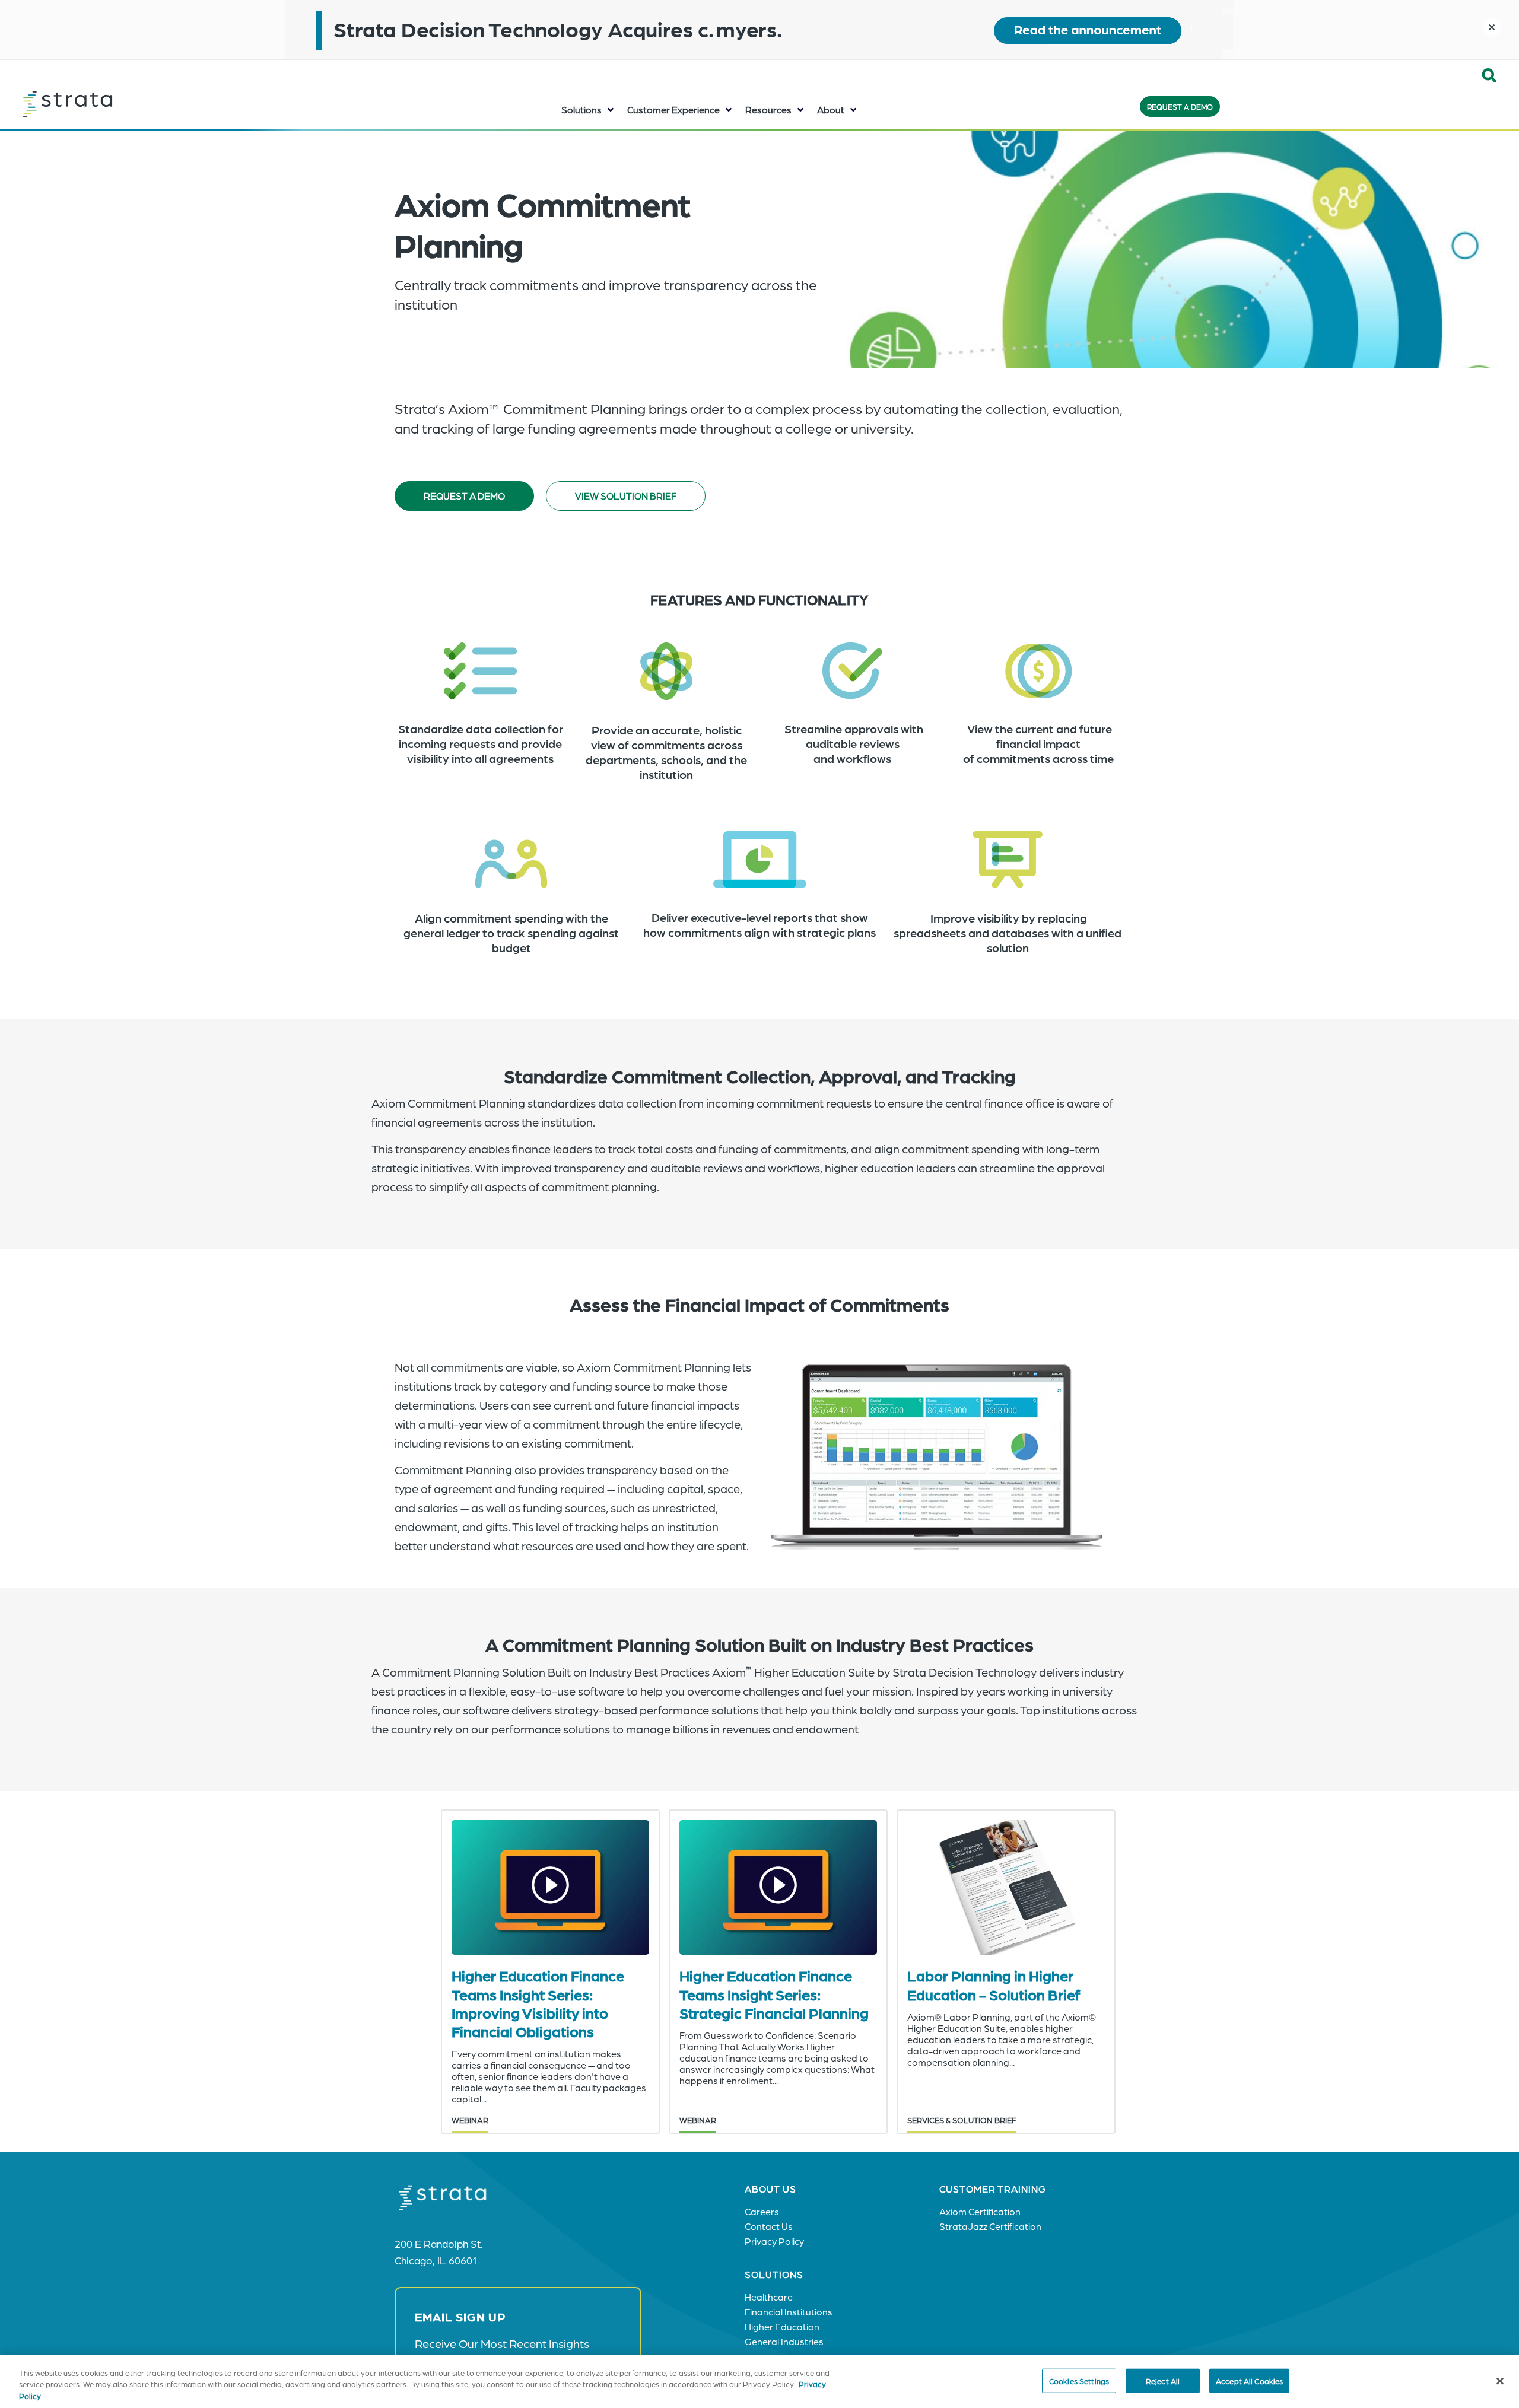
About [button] (831, 109)
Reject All (1163, 2380)
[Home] (97, 104)
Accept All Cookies (1249, 2380)
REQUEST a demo (464, 496)
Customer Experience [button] (673, 109)
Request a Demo (1180, 106)
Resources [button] (768, 109)
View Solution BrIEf (626, 496)
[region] (759, 2382)
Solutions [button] (581, 109)
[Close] (1500, 2381)
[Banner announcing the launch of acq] (759, 30)
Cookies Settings (1079, 2380)
